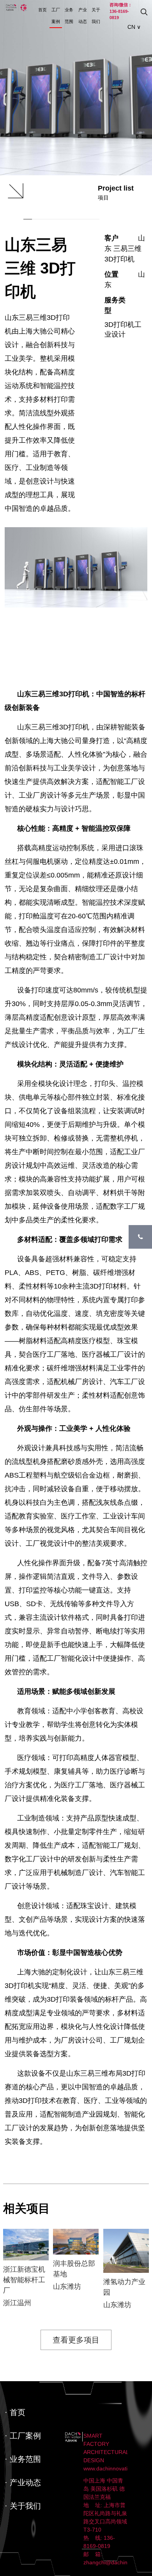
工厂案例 (56, 16)
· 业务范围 (23, 2459)
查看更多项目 (76, 2340)
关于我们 (96, 16)
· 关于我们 (23, 2506)
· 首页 (15, 2412)
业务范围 (69, 16)
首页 (42, 10)
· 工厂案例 (23, 2436)
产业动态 (83, 16)
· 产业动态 (23, 2482)
